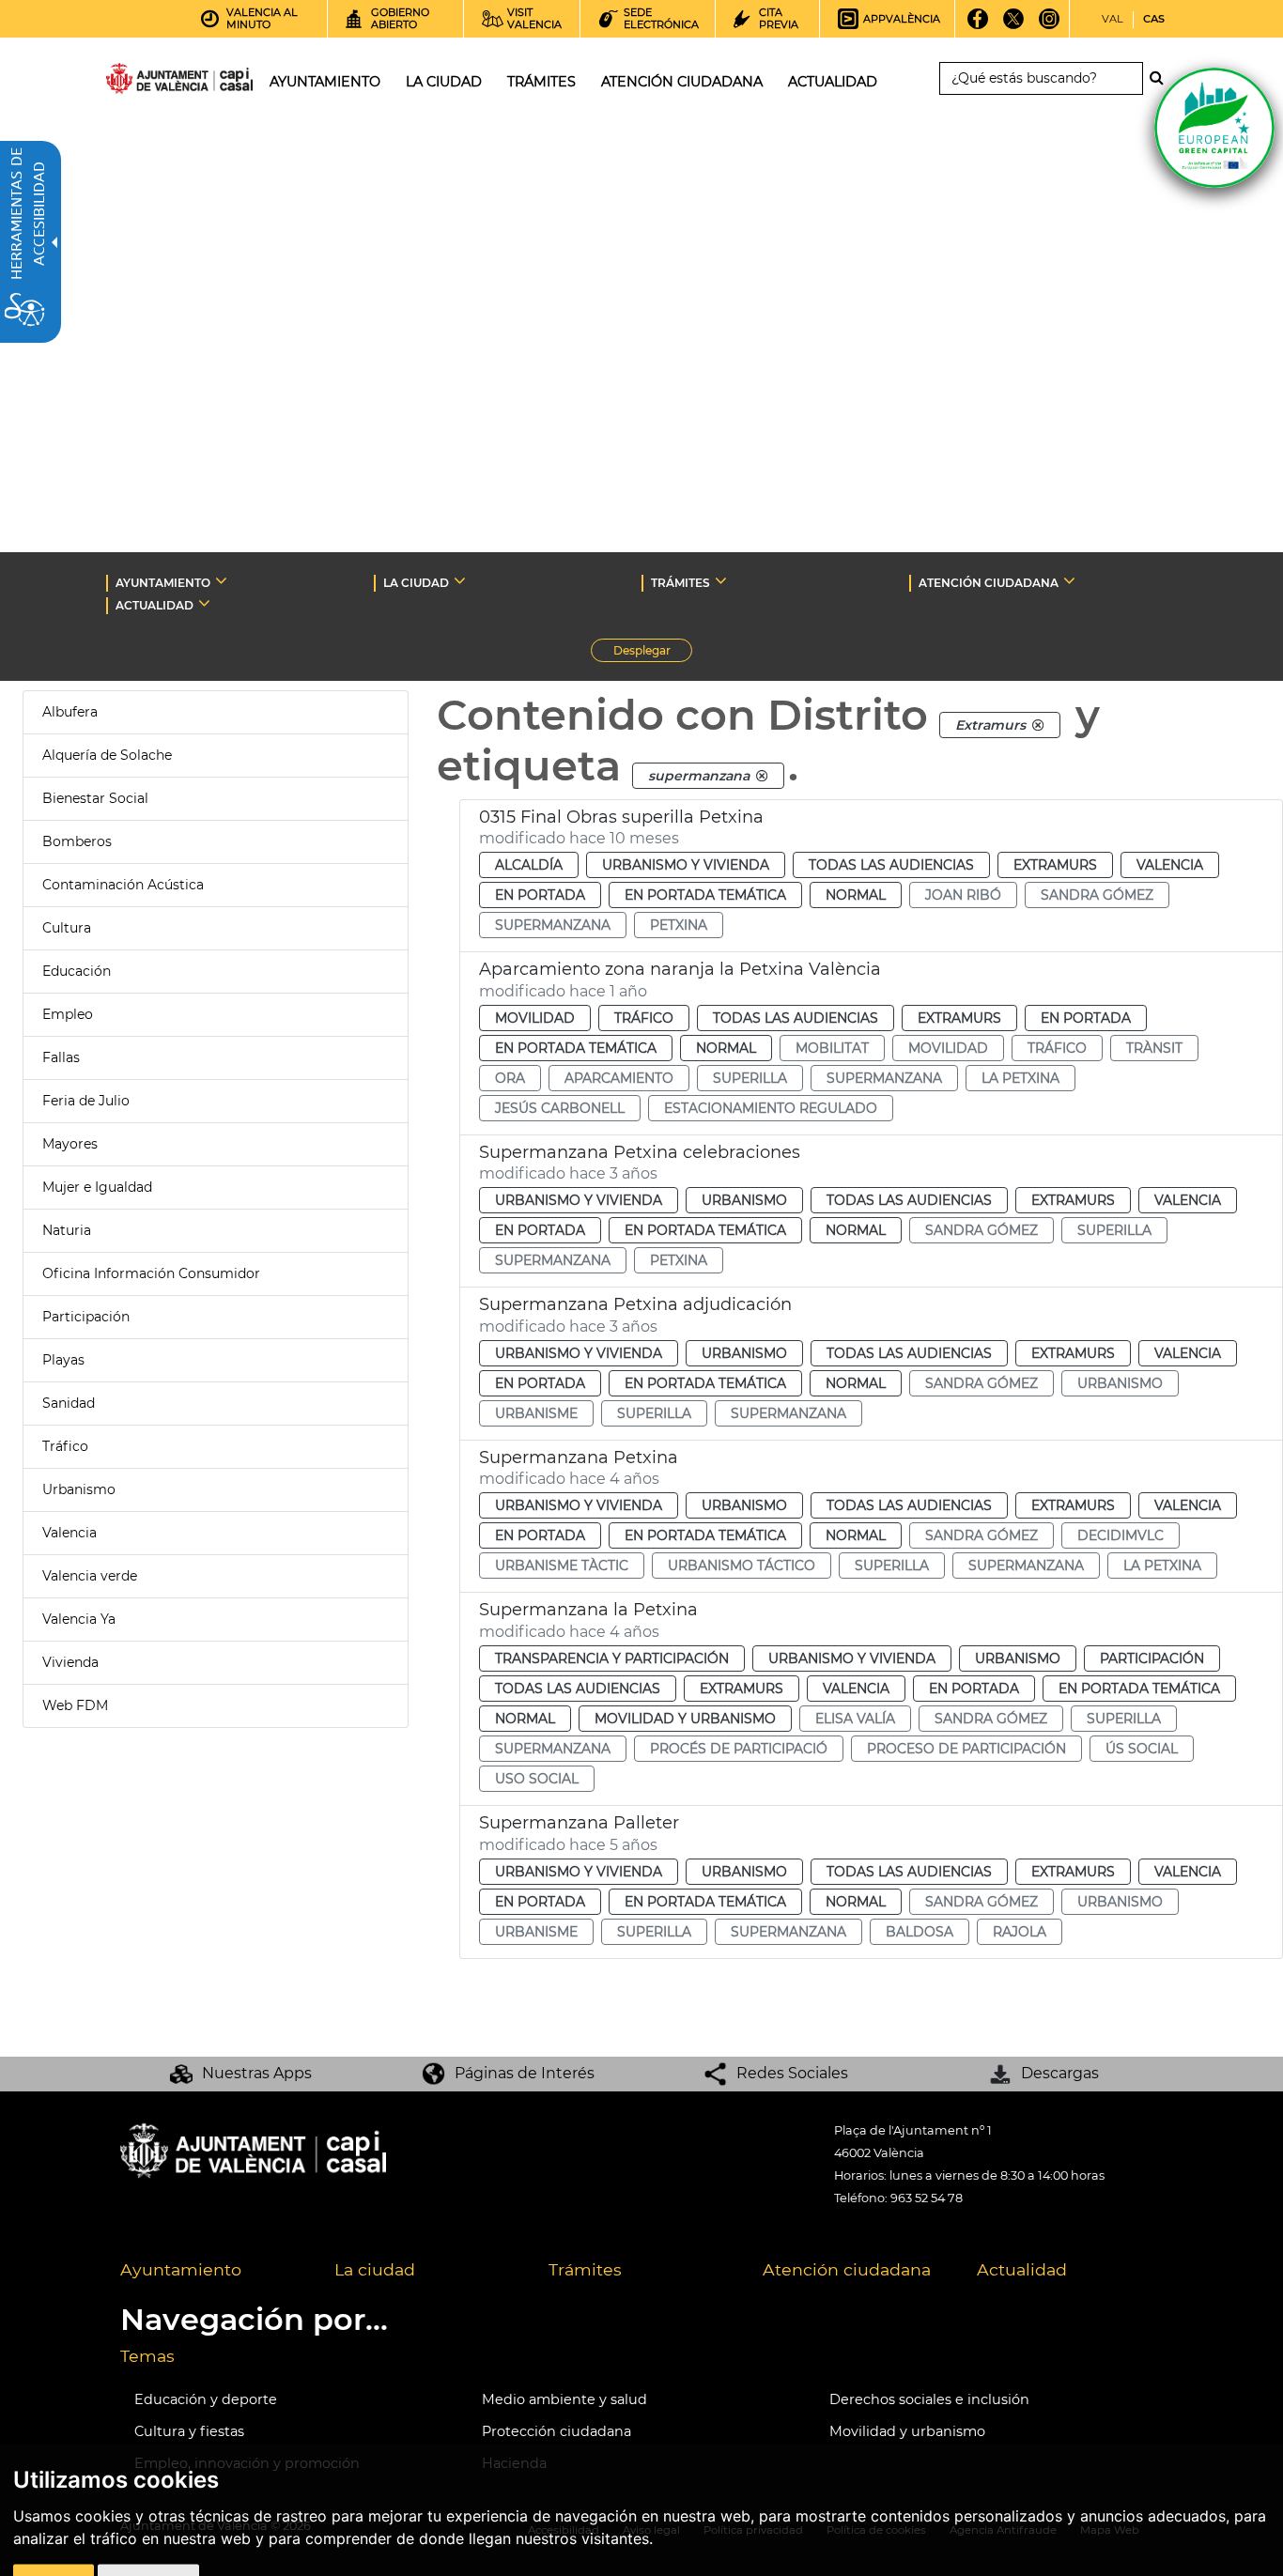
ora (510, 1078)
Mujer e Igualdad (97, 1187)
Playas (63, 1360)
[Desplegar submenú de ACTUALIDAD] (204, 603)
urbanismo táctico (742, 1566)
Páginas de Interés (525, 2073)
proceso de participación (966, 1749)
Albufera (70, 712)
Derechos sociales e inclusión (929, 2399)
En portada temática (705, 895)
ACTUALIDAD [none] (155, 605)
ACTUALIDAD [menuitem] (833, 82)
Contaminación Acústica (123, 885)
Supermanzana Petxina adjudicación (635, 1304)
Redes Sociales (792, 2073)
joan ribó (963, 895)
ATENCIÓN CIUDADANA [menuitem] (682, 82)
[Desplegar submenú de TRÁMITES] (721, 580)
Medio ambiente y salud (564, 2399)
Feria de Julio (86, 1101)
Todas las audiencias (891, 865)
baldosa (920, 1932)
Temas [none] (147, 2356)
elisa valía (855, 1719)
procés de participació (739, 1749)
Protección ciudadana (556, 2431)
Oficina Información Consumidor (151, 1273)
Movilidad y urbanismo (907, 2431)
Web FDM (75, 1705)
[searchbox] (1041, 78)
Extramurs (1055, 865)
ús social (1142, 1749)
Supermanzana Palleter (579, 1823)
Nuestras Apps (257, 2073)
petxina (679, 925)
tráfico (1057, 1048)
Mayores (70, 1144)
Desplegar (653, 653)
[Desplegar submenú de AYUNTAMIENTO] (221, 580)
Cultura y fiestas (189, 2431)
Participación (86, 1317)
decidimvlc (1121, 1535)
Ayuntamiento (181, 2269)
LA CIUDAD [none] (416, 583)
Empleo (68, 1014)
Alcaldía (529, 865)
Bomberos (77, 841)
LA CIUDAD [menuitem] (444, 82)
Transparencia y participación (612, 1658)
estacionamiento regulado (771, 1108)
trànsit (1154, 1048)
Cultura (67, 928)
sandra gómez (1097, 895)
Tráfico (65, 1446)
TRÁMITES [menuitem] (541, 82)
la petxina (1020, 1078)
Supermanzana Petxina (579, 1458)
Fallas (61, 1057)
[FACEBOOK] (978, 25)
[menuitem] (213, 2271)
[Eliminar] (1038, 725)
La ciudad (375, 2269)
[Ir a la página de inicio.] (146, 82)
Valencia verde (90, 1576)
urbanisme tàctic (562, 1566)
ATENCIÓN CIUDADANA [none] (989, 583)
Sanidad (69, 1403)
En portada (540, 895)
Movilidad (535, 1018)
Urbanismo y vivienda (686, 865)
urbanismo (1120, 1383)
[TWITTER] (1014, 25)
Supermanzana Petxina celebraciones (640, 1152)
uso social (537, 1779)
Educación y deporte (206, 2399)
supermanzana (553, 925)
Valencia (70, 1533)
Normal (856, 895)
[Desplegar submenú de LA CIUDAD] (460, 580)
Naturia (67, 1230)
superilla (750, 1078)
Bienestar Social (95, 798)
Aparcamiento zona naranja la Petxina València (680, 969)
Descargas (1060, 2073)
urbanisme (536, 1413)
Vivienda (70, 1662)
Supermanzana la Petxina (588, 1610)
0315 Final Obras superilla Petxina (621, 817)
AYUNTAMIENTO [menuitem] (325, 82)
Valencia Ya (79, 1619)
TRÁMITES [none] (680, 583)
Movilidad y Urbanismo (685, 1719)
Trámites (585, 2269)
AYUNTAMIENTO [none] (163, 583)
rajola (1020, 1932)
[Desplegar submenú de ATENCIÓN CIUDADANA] (1069, 580)
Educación (77, 971)
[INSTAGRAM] (1050, 25)
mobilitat (832, 1048)
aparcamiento (619, 1078)
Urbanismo (79, 1489)
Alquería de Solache (107, 755)
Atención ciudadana (847, 2269)
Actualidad (1022, 2269)
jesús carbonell (560, 1108)
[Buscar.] (1162, 78)
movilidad (948, 1048)
